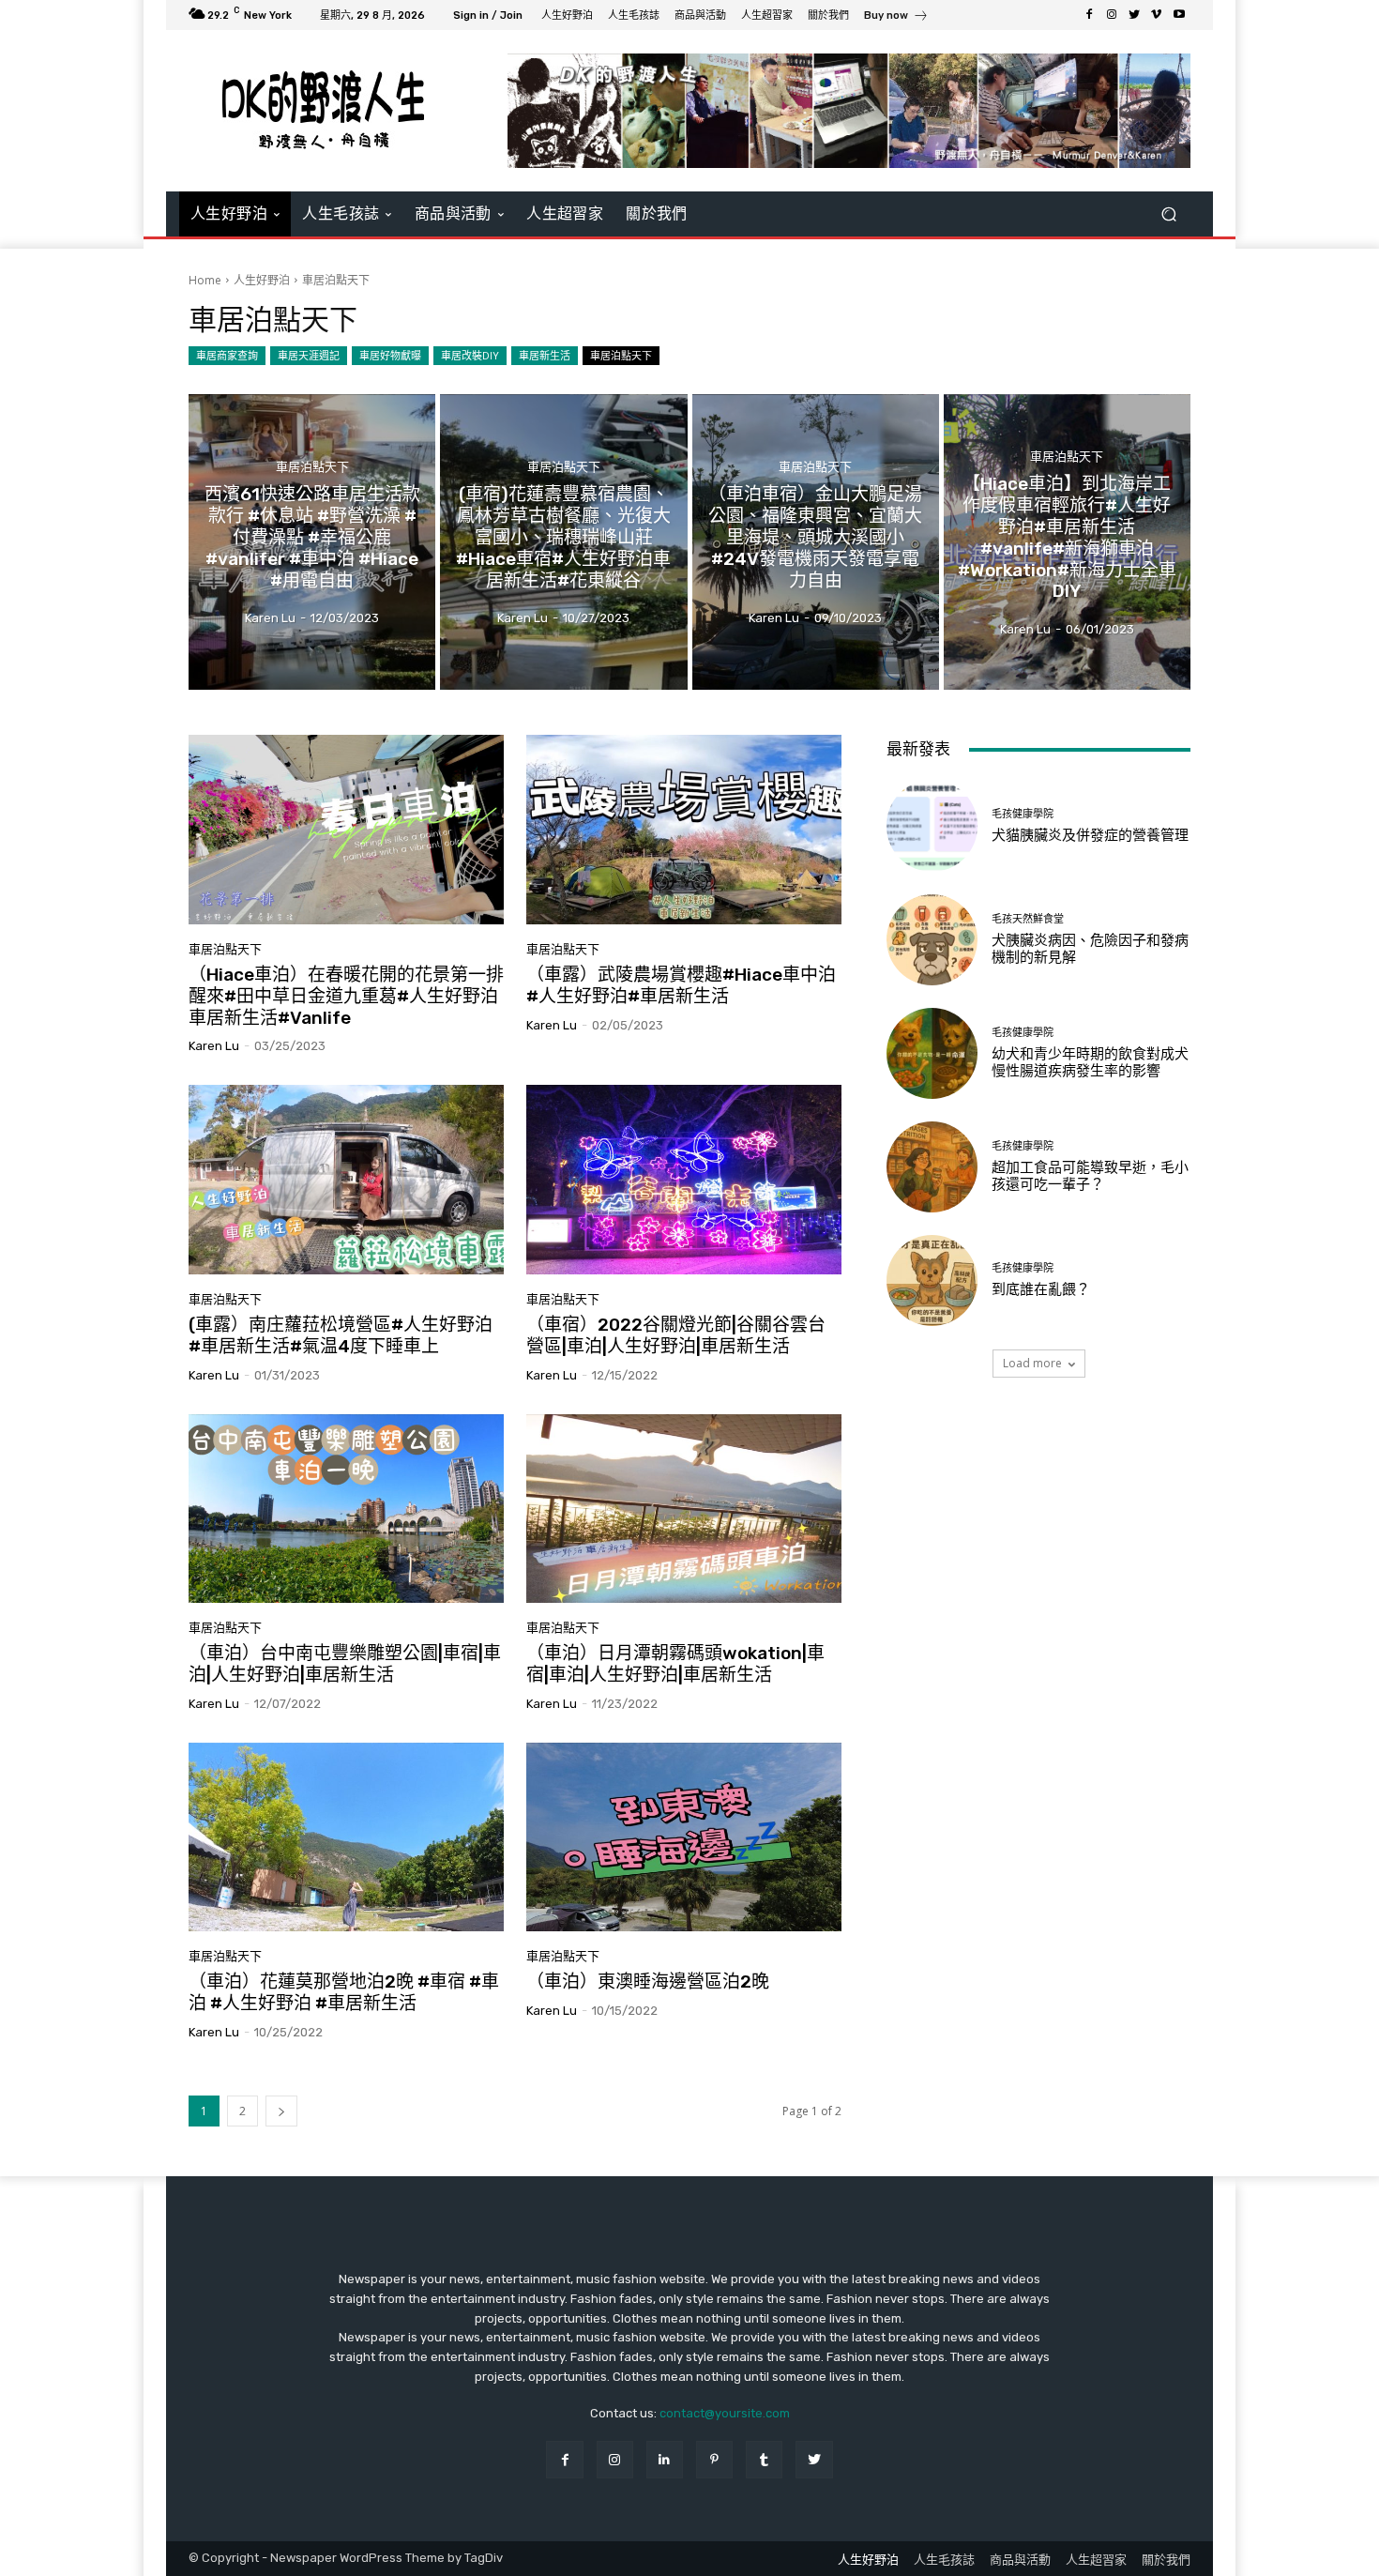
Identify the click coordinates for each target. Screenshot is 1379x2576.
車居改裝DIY (470, 355)
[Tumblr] (764, 2459)
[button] (1168, 213)
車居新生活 (545, 355)
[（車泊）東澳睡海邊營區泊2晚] (684, 1837)
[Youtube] (1179, 15)
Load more (1032, 1363)
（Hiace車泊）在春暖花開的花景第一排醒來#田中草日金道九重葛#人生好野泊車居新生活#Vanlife (346, 996)
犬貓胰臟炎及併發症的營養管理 (1090, 835)
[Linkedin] (665, 2459)
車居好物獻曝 (390, 355)
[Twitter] (1134, 15)
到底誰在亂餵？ (1041, 1289)
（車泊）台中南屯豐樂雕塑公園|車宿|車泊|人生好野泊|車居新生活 (345, 1664)
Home (205, 280)
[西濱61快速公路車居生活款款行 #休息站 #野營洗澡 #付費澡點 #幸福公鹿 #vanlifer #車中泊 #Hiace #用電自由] (312, 542)
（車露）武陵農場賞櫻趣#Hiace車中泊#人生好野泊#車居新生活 (681, 985)
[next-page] (281, 2111)
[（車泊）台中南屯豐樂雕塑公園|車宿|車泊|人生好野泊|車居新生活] (346, 1509)
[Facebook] (1089, 15)
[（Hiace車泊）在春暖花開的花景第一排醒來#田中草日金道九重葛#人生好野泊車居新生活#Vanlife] (346, 830)
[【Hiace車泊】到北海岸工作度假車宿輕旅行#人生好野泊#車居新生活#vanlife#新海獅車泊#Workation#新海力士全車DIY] (1067, 542)
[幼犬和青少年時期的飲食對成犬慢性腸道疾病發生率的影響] (932, 1053)
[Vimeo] (1157, 15)
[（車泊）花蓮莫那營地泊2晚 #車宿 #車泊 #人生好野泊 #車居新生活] (346, 1837)
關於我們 (1166, 2560)
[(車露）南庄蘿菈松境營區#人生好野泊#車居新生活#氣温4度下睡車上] (346, 1180)
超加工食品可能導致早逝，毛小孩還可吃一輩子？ (1090, 1176)
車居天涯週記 (309, 355)
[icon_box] (896, 17)
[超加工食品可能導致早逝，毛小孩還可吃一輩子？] (932, 1167)
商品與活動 (1020, 2560)
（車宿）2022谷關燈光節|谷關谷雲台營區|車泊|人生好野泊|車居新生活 (676, 1335)
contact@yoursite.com (725, 2413)
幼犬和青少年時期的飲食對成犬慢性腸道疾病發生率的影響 (1090, 1062)
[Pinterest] (714, 2459)
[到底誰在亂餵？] (932, 1280)
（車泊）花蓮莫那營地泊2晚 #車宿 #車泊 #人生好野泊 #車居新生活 (344, 1992)
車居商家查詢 (227, 355)
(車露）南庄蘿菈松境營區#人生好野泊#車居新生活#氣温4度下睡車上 (341, 1335)
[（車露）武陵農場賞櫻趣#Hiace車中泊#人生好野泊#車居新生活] (684, 830)
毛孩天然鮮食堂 (1028, 919)
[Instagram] (1112, 15)
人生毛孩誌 (944, 2560)
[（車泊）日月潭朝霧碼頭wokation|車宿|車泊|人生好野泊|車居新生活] (684, 1509)
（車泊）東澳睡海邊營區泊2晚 (648, 1982)
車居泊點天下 (621, 355)
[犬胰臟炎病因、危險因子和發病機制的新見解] (932, 940)
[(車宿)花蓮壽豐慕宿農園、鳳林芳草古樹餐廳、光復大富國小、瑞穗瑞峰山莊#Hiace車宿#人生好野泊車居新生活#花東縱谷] (563, 542)
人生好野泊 (262, 280)
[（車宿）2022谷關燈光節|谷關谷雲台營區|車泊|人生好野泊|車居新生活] (684, 1180)
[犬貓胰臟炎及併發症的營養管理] (932, 825)
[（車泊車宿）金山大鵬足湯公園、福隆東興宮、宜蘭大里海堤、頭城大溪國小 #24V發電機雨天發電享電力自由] (816, 542)
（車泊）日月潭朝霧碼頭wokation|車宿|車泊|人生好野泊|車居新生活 (675, 1664)
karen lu (214, 1046)
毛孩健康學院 (1023, 814)
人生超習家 (1096, 2560)
